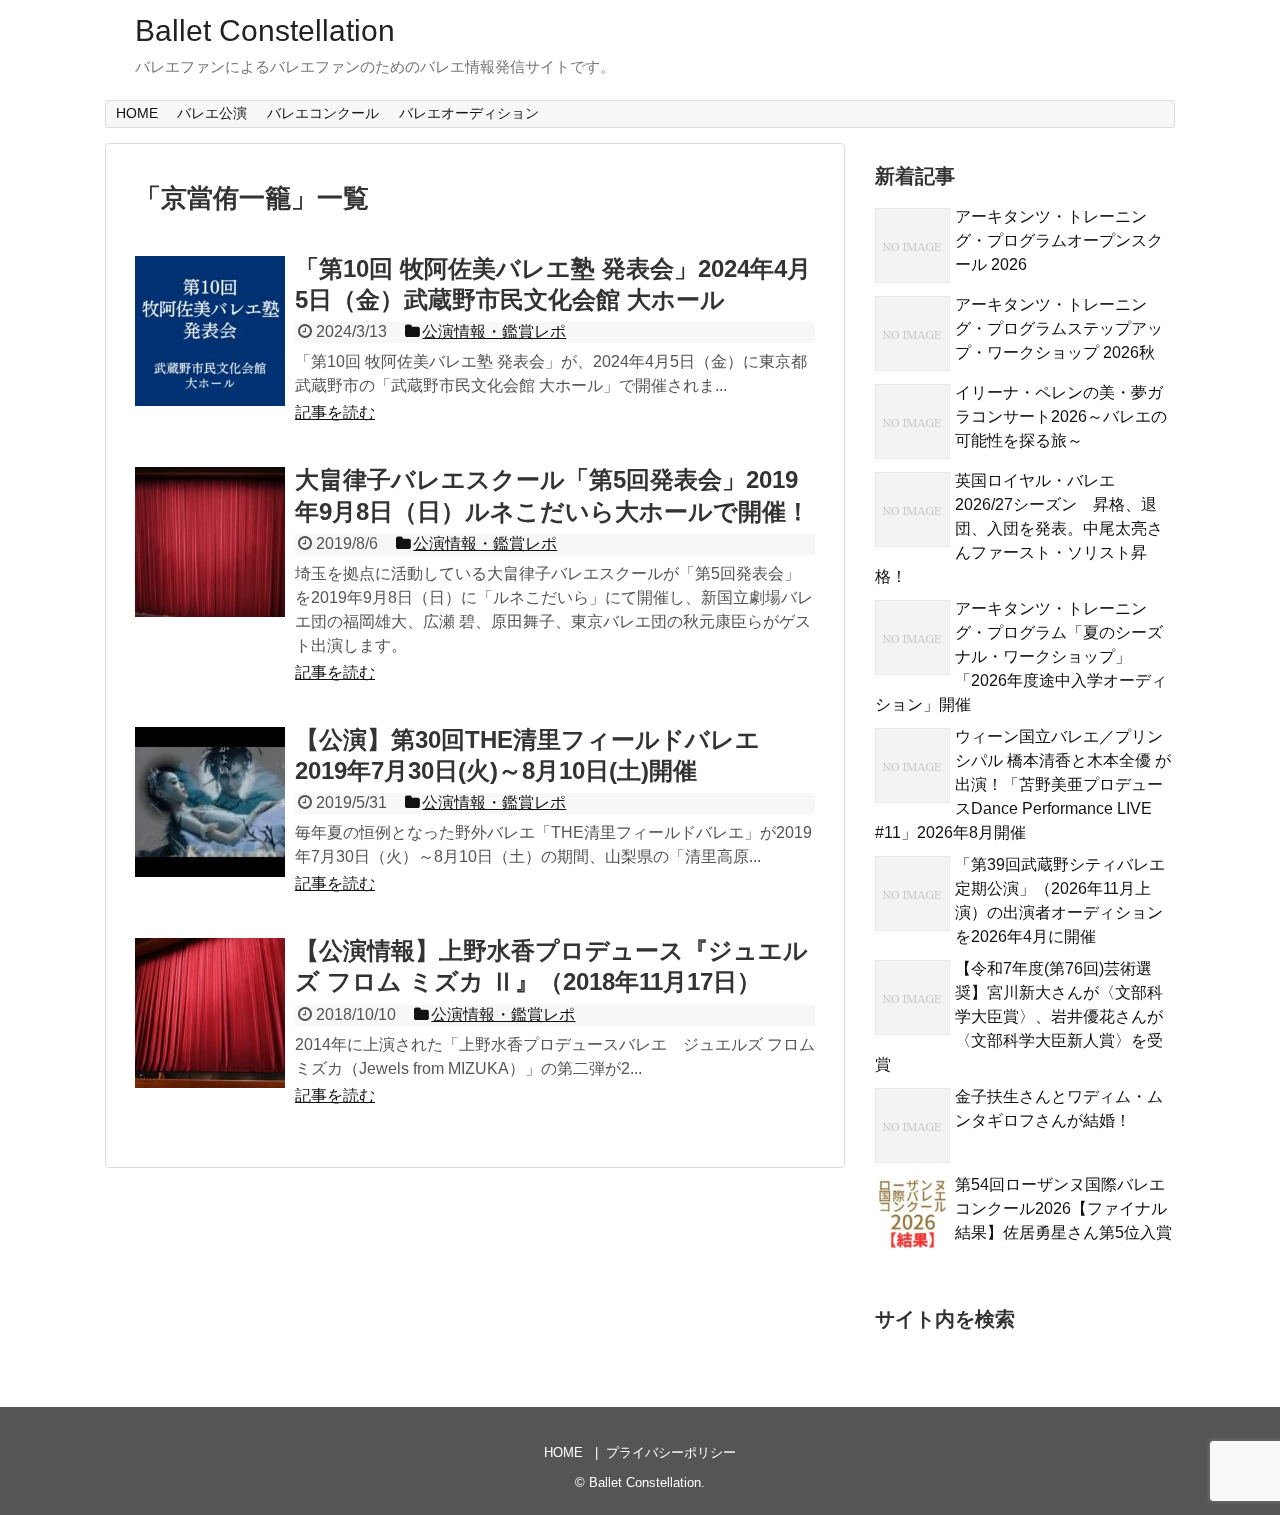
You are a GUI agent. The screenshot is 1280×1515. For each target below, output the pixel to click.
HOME (137, 113)
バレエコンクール (323, 113)
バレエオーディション (469, 113)
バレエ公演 (212, 113)
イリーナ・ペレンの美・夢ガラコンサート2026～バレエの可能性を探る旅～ (1061, 416)
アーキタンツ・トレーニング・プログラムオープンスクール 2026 (1059, 240)
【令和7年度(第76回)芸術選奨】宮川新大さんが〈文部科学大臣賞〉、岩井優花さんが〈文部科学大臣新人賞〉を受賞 (1019, 1016)
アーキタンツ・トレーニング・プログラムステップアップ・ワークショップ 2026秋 (1059, 328)
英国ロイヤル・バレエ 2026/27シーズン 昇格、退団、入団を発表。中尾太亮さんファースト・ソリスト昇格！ (1019, 528)
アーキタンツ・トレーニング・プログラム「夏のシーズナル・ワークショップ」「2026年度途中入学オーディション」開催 (1021, 656)
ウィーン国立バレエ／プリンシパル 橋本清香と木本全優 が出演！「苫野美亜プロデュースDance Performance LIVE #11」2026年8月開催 (1023, 784)
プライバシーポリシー (671, 1452)
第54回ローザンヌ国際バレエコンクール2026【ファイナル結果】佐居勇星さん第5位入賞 (1063, 1208)
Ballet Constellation (265, 30)
